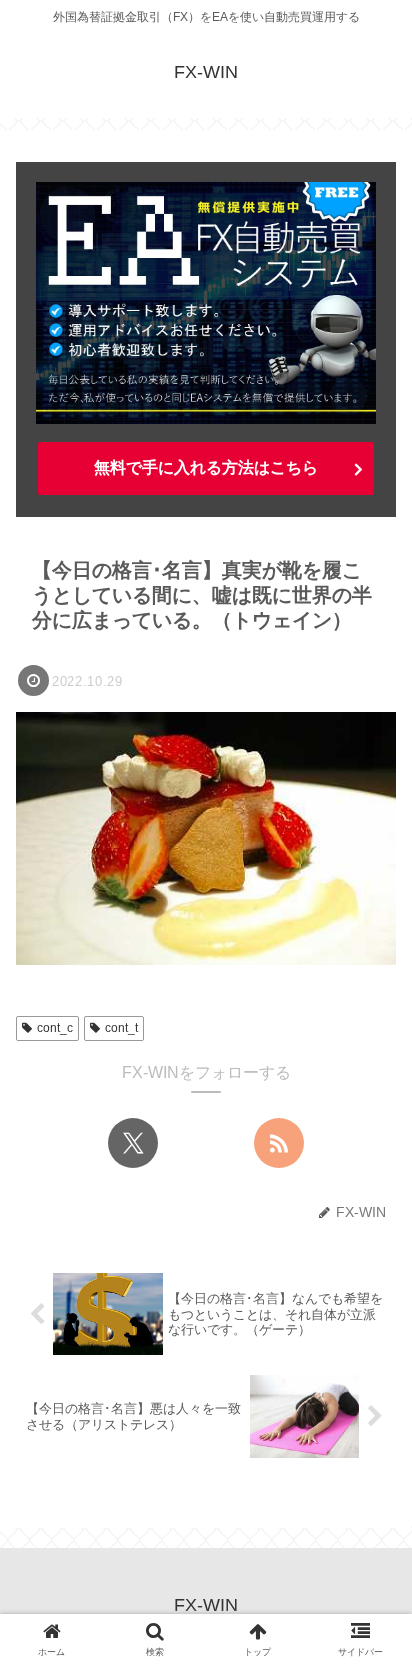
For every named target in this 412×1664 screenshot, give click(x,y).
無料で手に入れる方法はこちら (206, 467)
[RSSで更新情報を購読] (279, 1143)
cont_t (121, 1028)
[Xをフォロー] (133, 1143)
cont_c (55, 1028)
